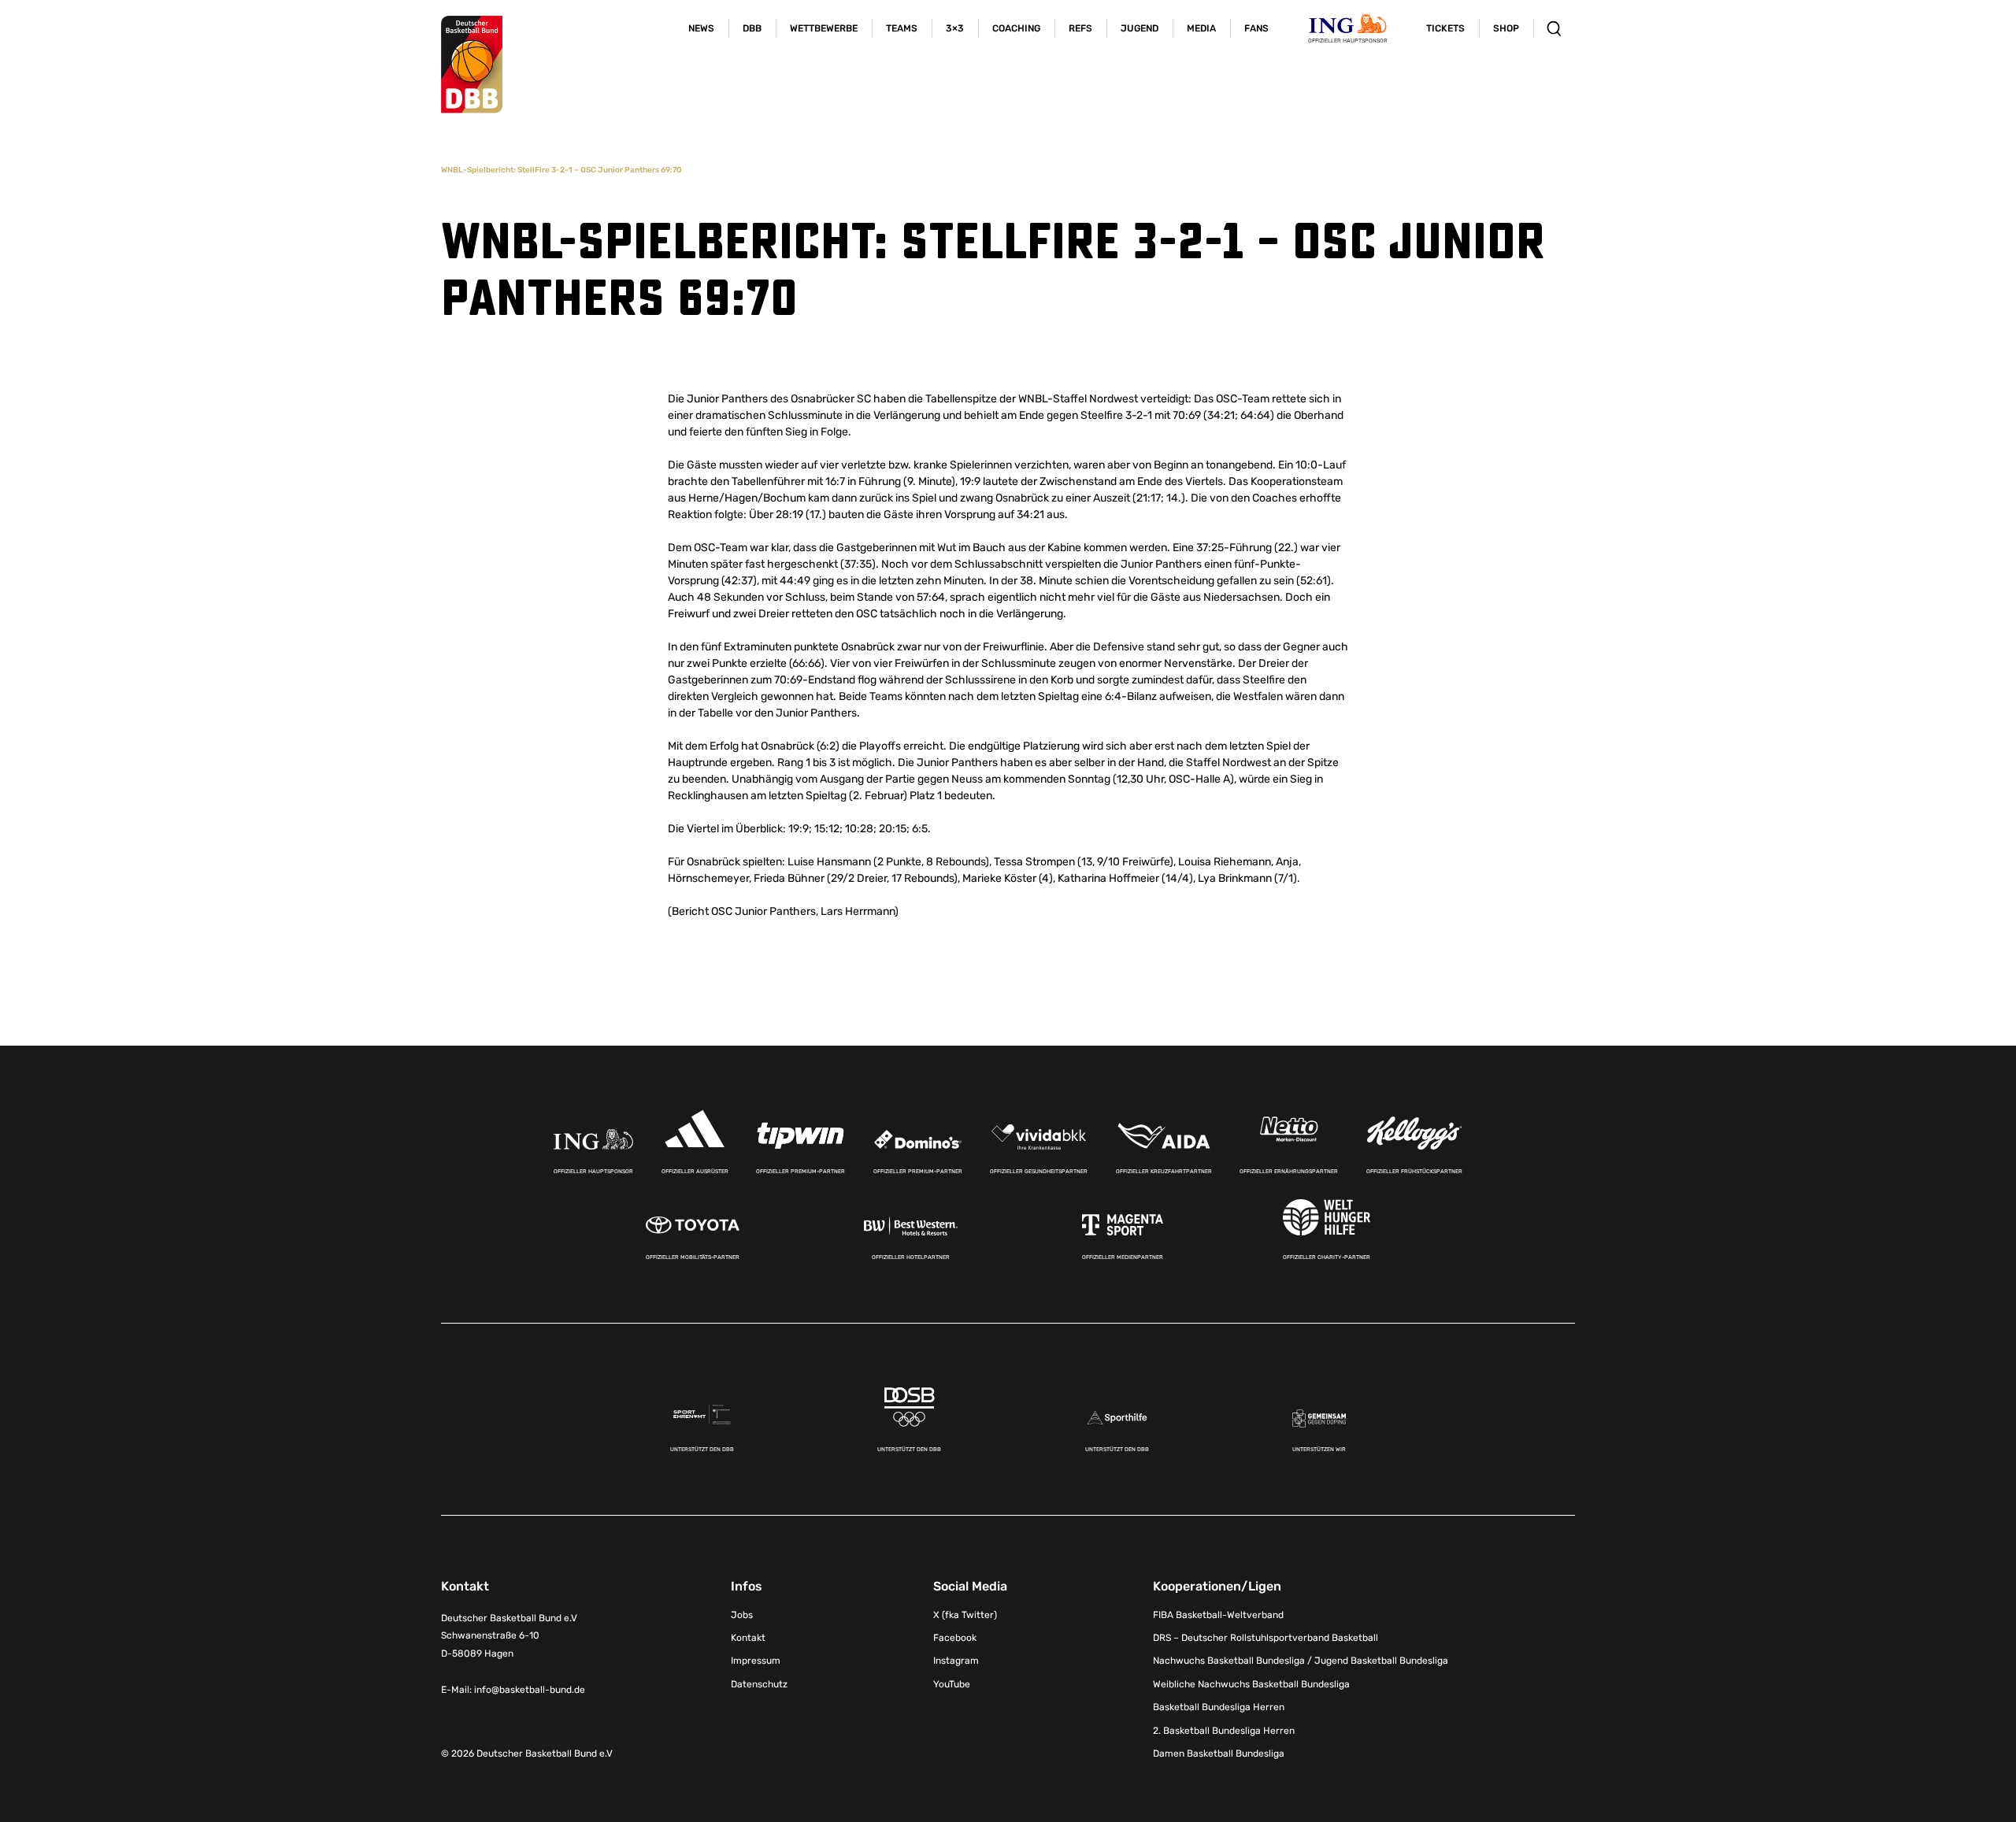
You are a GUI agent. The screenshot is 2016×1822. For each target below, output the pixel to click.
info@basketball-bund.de (530, 1690)
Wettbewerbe (824, 28)
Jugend (1140, 28)
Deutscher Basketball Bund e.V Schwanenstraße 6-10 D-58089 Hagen (509, 1636)
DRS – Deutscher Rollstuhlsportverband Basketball (1266, 1638)
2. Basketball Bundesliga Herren (1224, 1731)
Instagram (956, 1661)
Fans (1256, 28)
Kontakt (748, 1638)
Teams (902, 28)
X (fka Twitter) (965, 1615)
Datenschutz (759, 1684)
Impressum (756, 1661)
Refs (1080, 28)
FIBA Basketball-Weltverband (1218, 1615)
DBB (752, 28)
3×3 (955, 28)
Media (1201, 28)
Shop (1506, 28)
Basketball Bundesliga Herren (1219, 1707)
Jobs (742, 1615)
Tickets (1445, 28)
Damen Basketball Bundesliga (1219, 1753)
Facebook (955, 1638)
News (701, 28)
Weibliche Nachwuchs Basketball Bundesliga (1251, 1684)
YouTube (952, 1684)
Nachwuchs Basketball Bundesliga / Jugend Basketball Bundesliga (1301, 1661)
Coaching (1016, 28)
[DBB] (472, 65)
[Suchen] (1554, 28)
